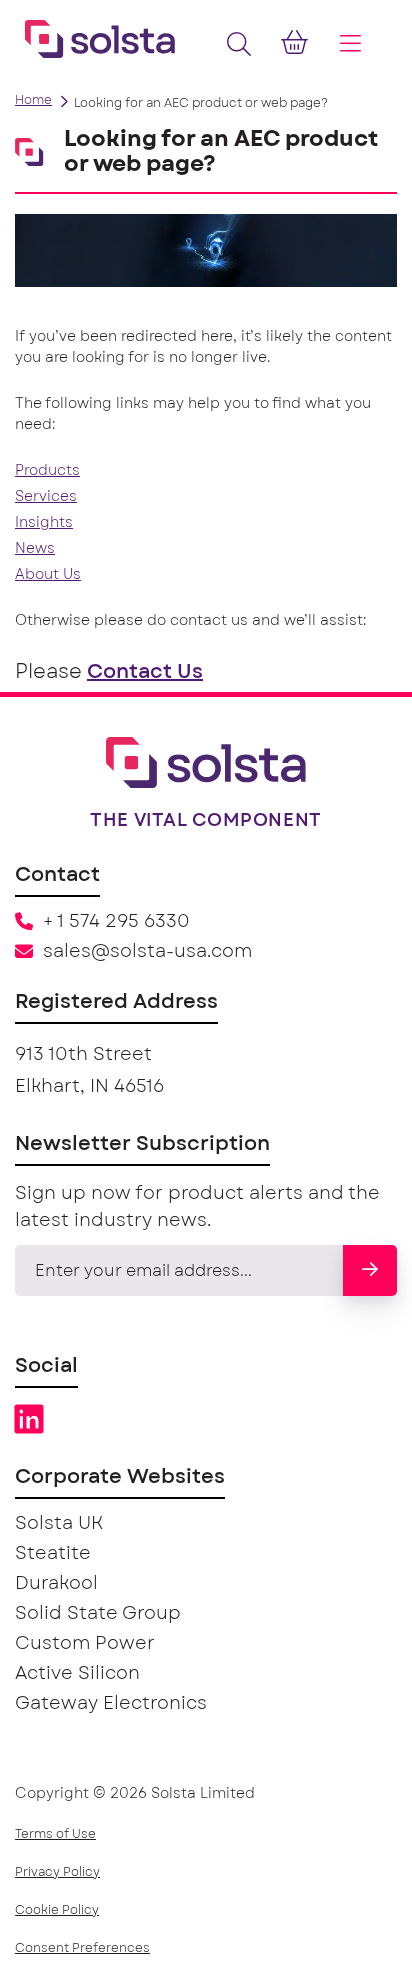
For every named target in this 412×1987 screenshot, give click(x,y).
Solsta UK (59, 1524)
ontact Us (153, 672)
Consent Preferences (82, 1948)
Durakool (56, 1584)
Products (47, 471)
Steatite (53, 1554)
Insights (44, 523)
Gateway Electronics (111, 1704)
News (35, 549)
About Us (48, 575)
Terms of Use (55, 1834)
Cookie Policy (57, 1910)
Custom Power (85, 1644)
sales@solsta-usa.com (147, 952)
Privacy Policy (57, 1872)
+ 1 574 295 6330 (116, 922)
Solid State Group (98, 1614)
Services (46, 497)
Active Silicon (77, 1674)
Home (33, 100)
